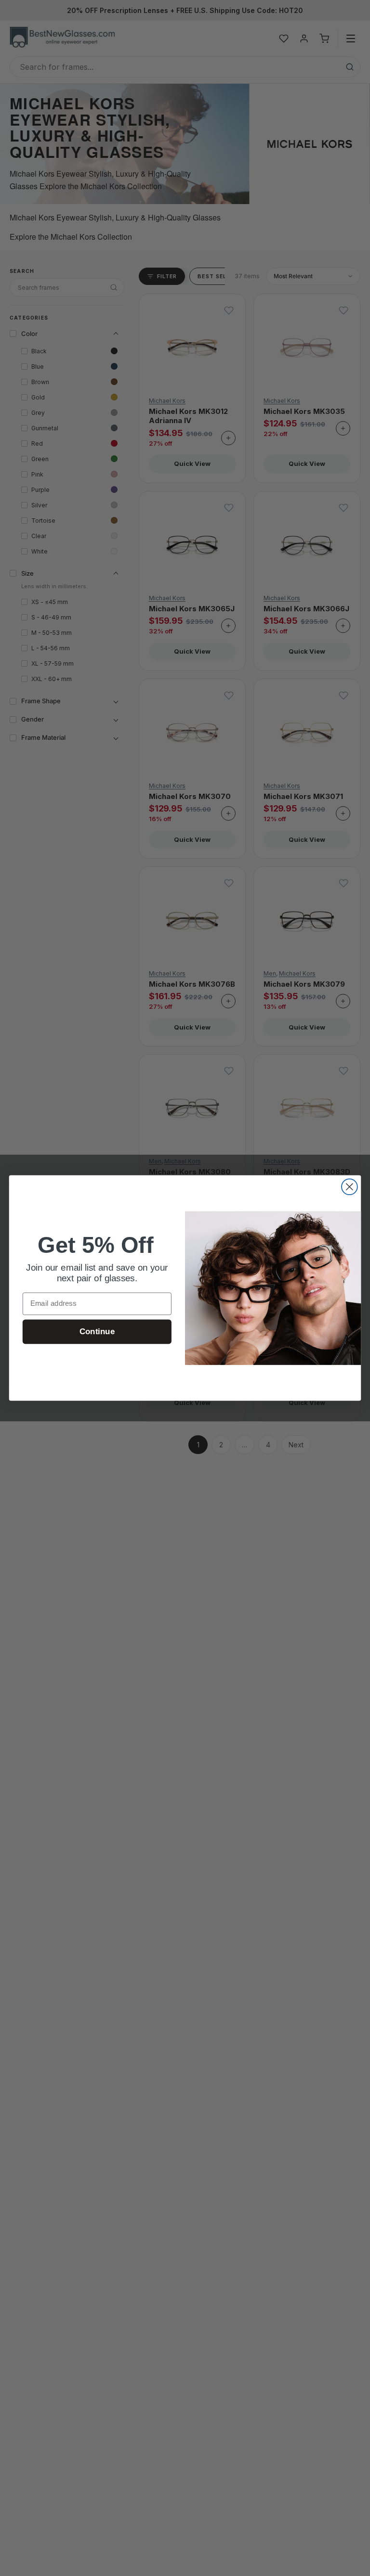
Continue (97, 1332)
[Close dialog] (350, 1187)
